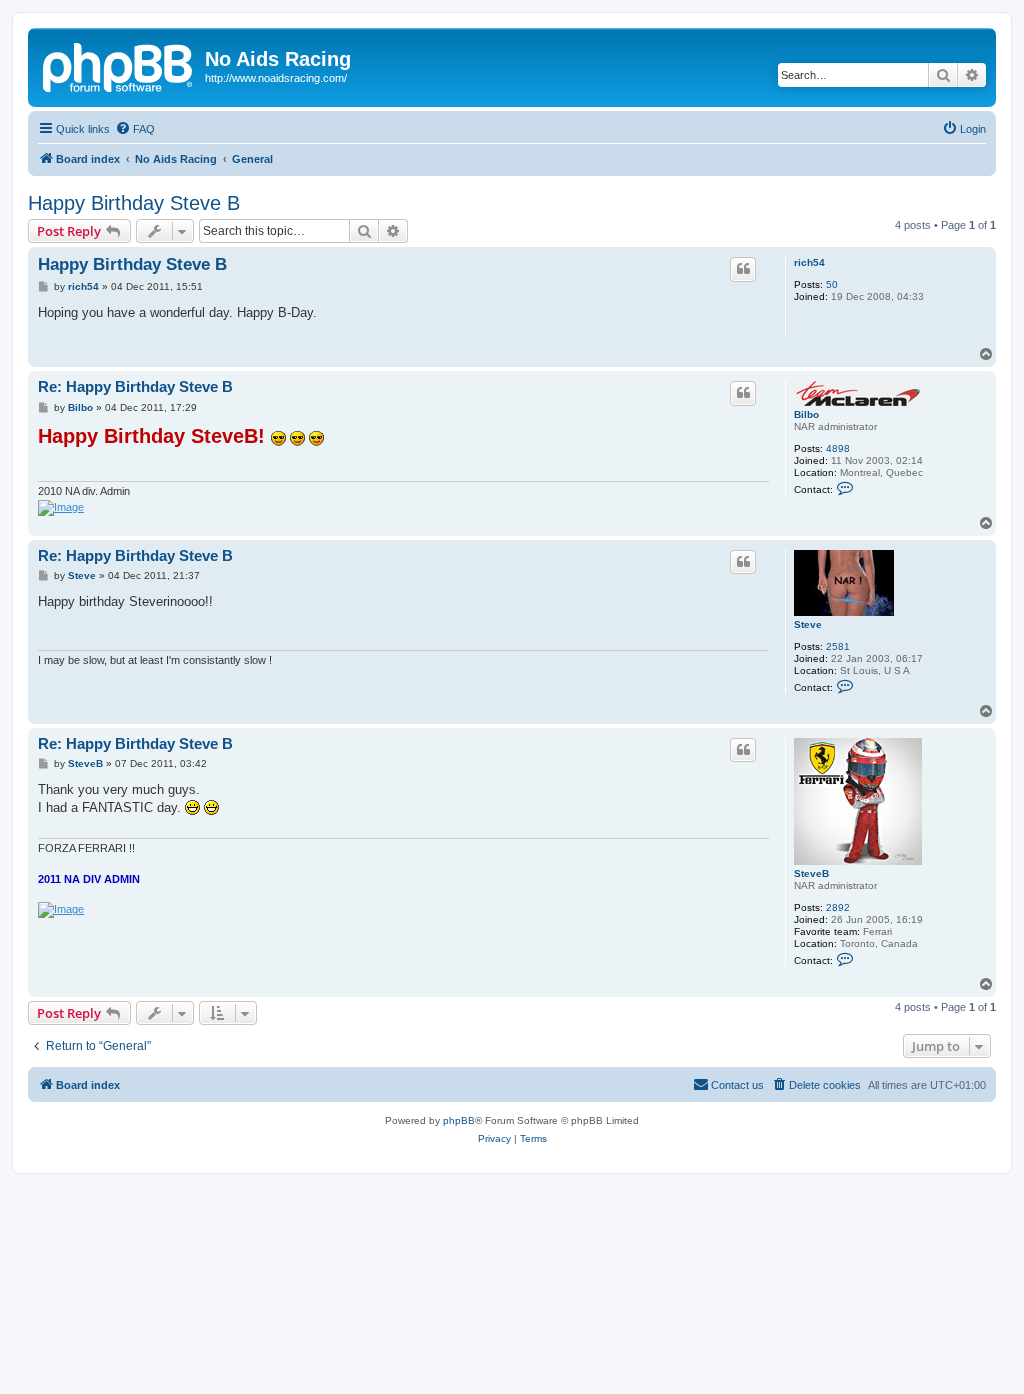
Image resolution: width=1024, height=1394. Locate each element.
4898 (838, 448)
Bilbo (806, 414)
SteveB (811, 873)
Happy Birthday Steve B (134, 203)
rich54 (809, 262)
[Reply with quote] (743, 269)
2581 (838, 646)
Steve (808, 624)
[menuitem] (135, 129)
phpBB (459, 1120)
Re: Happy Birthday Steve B (135, 386)
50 (832, 284)
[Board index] (119, 65)
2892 (838, 907)
